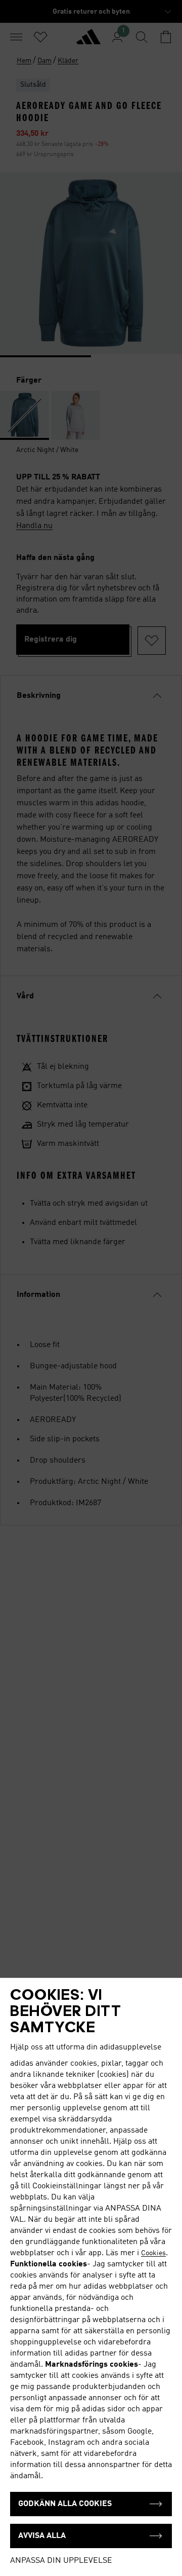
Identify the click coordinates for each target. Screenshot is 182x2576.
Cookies (153, 2253)
